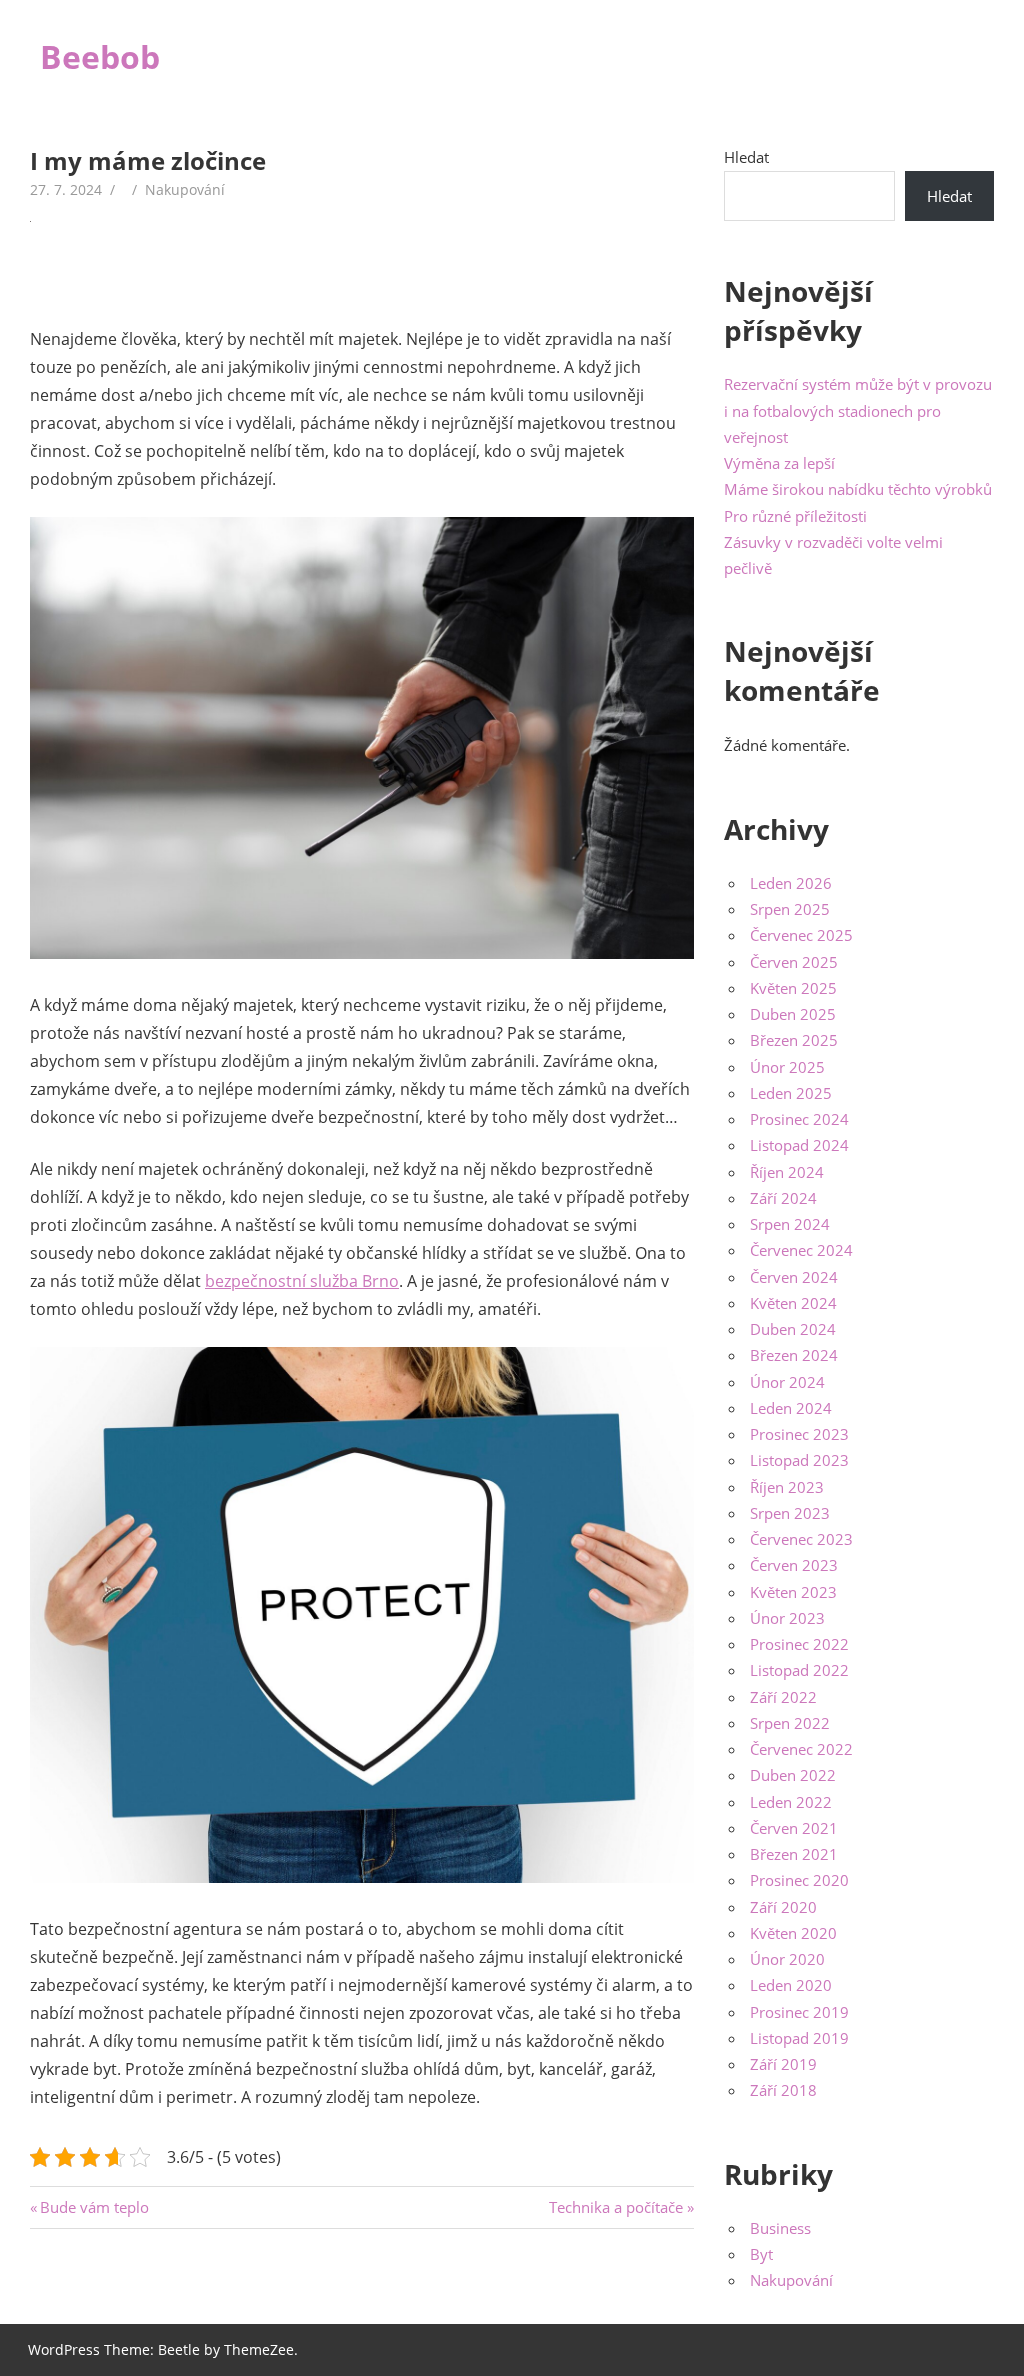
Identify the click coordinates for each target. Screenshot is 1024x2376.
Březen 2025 (794, 1040)
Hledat (746, 157)
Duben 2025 (793, 1014)
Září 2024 (783, 1198)
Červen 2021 (794, 1828)
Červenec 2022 (801, 1749)
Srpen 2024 (790, 1224)
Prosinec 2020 (799, 1880)
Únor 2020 (787, 1959)
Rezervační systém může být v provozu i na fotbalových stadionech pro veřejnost (858, 410)
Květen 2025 (793, 988)
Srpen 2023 (790, 1513)
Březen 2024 (794, 1355)
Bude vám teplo (94, 2207)
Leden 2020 (791, 1985)
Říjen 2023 (787, 1487)
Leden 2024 (791, 1408)
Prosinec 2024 (799, 1119)
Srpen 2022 (790, 1723)
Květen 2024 (793, 1303)
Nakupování (185, 189)
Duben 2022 (793, 1775)
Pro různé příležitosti (795, 516)
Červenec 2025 (801, 935)
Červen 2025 (794, 962)
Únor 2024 (787, 1382)
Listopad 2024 (799, 1145)
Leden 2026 (791, 883)
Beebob (100, 56)
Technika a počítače (616, 2207)
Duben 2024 (793, 1329)
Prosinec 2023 (799, 1434)
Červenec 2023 (801, 1539)
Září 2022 (783, 1697)
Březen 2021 (794, 1854)
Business (780, 2228)
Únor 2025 (787, 1067)
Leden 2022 (791, 1802)
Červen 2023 (794, 1565)
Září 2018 (783, 2090)
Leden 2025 (791, 1093)
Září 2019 (783, 2064)
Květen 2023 (793, 1592)
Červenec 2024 (801, 1250)
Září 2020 (783, 1907)
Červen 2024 (794, 1277)
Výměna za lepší (779, 463)
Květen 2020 (793, 1933)
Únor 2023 (787, 1618)
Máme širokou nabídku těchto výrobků (858, 489)
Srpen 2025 (790, 909)
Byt (761, 2254)
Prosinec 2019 (799, 2012)
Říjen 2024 (787, 1172)
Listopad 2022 (799, 1670)
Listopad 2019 (799, 2038)
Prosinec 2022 (799, 1644)
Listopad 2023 (799, 1460)
